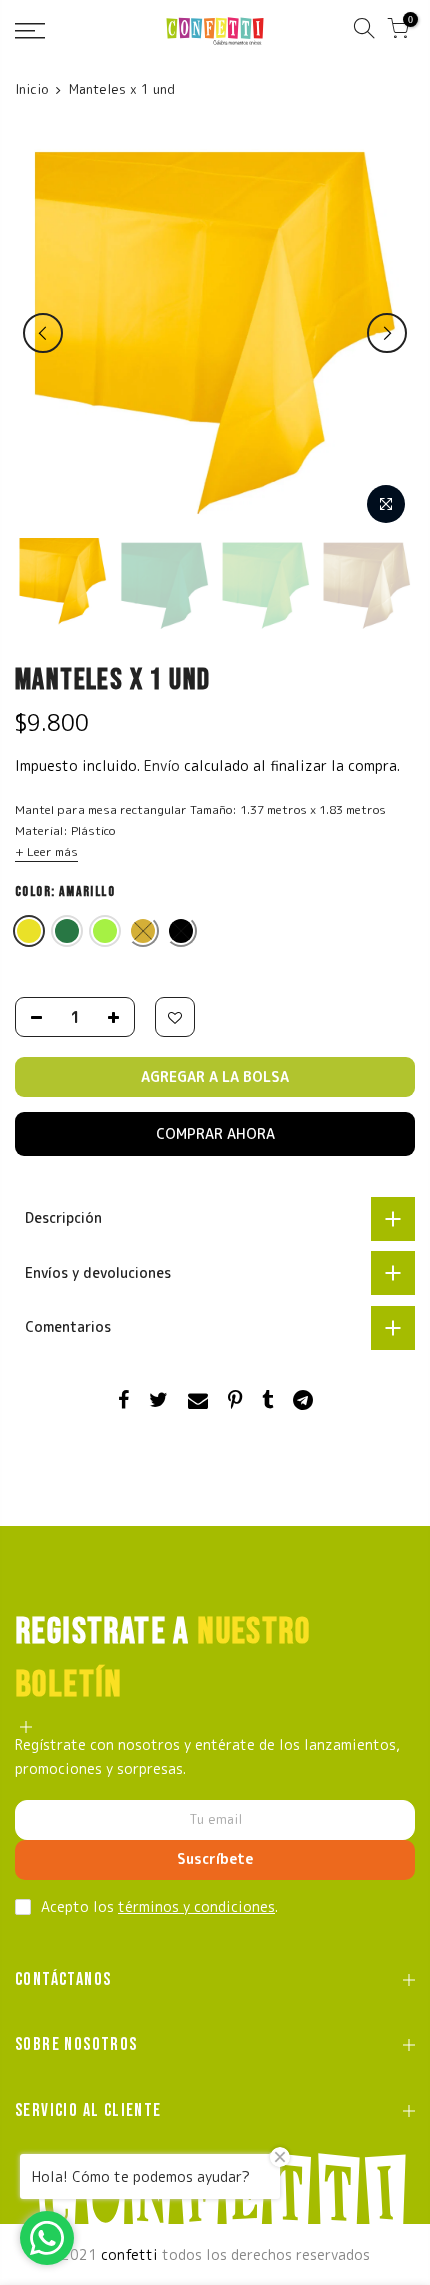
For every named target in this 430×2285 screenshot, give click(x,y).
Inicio (31, 89)
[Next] (387, 333)
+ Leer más (46, 851)
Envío (164, 765)
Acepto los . (159, 1906)
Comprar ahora (215, 1133)
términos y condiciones (196, 1906)
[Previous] (43, 333)
